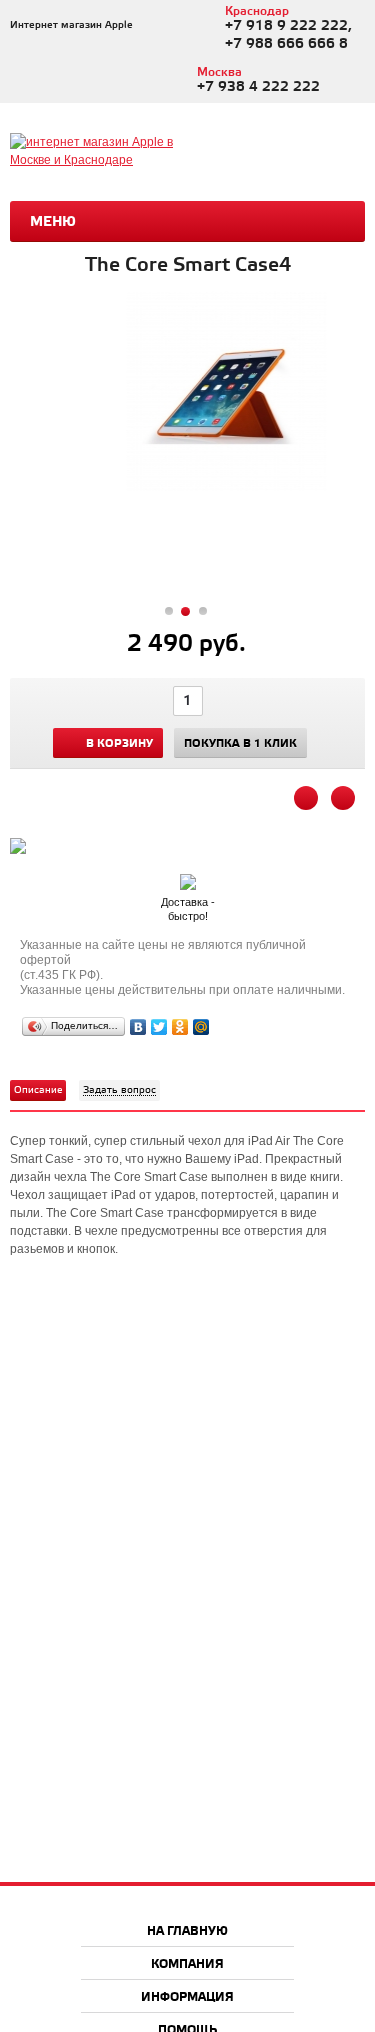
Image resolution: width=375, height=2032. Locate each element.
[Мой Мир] (201, 1027)
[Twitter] (159, 1027)
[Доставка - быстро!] (188, 878)
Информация (187, 1997)
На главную (187, 1931)
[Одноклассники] (180, 1027)
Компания (187, 1964)
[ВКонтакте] (138, 1027)
